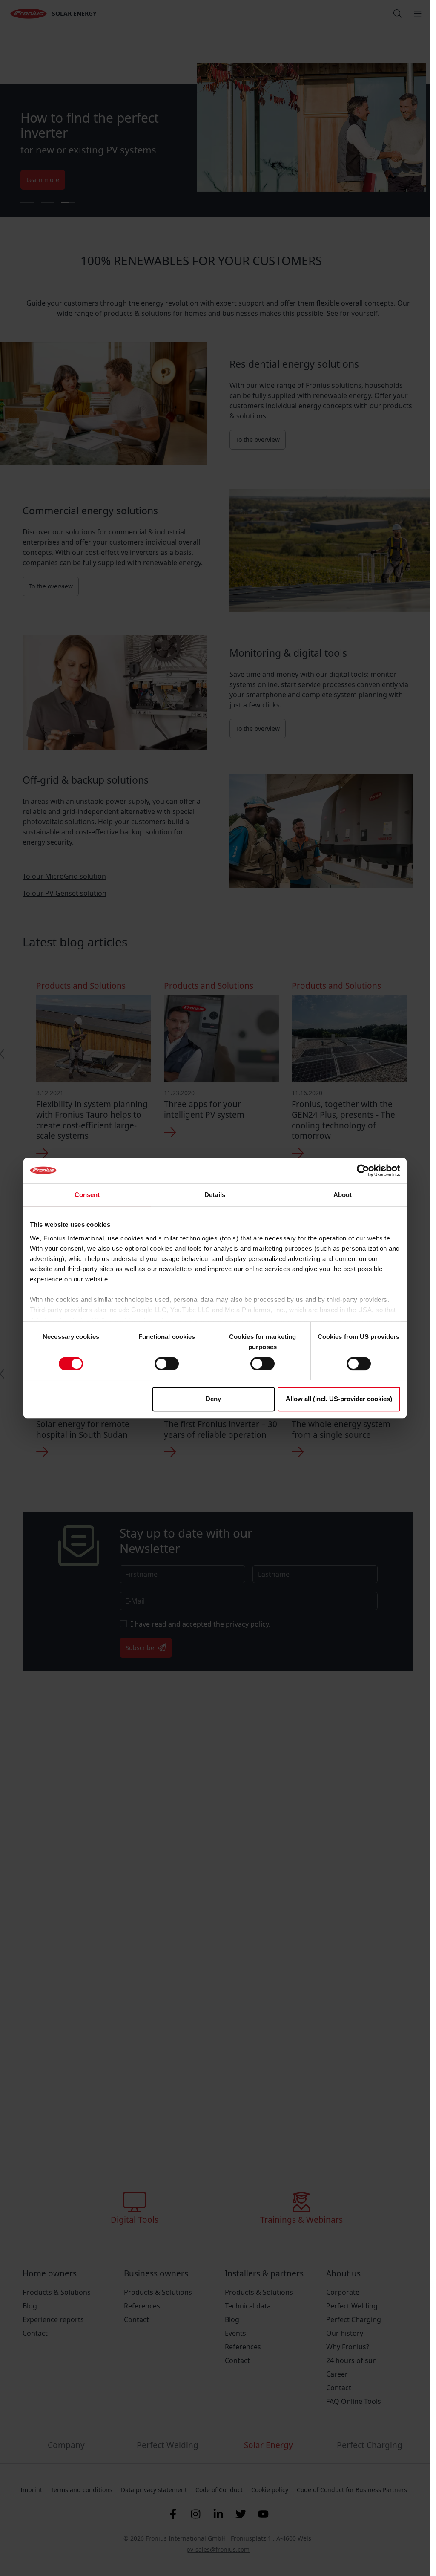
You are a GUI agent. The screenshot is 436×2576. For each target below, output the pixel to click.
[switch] (167, 1364)
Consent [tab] (87, 1195)
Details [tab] (215, 1195)
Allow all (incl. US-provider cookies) (339, 1399)
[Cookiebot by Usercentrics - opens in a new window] (363, 1171)
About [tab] (343, 1195)
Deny (213, 1399)
